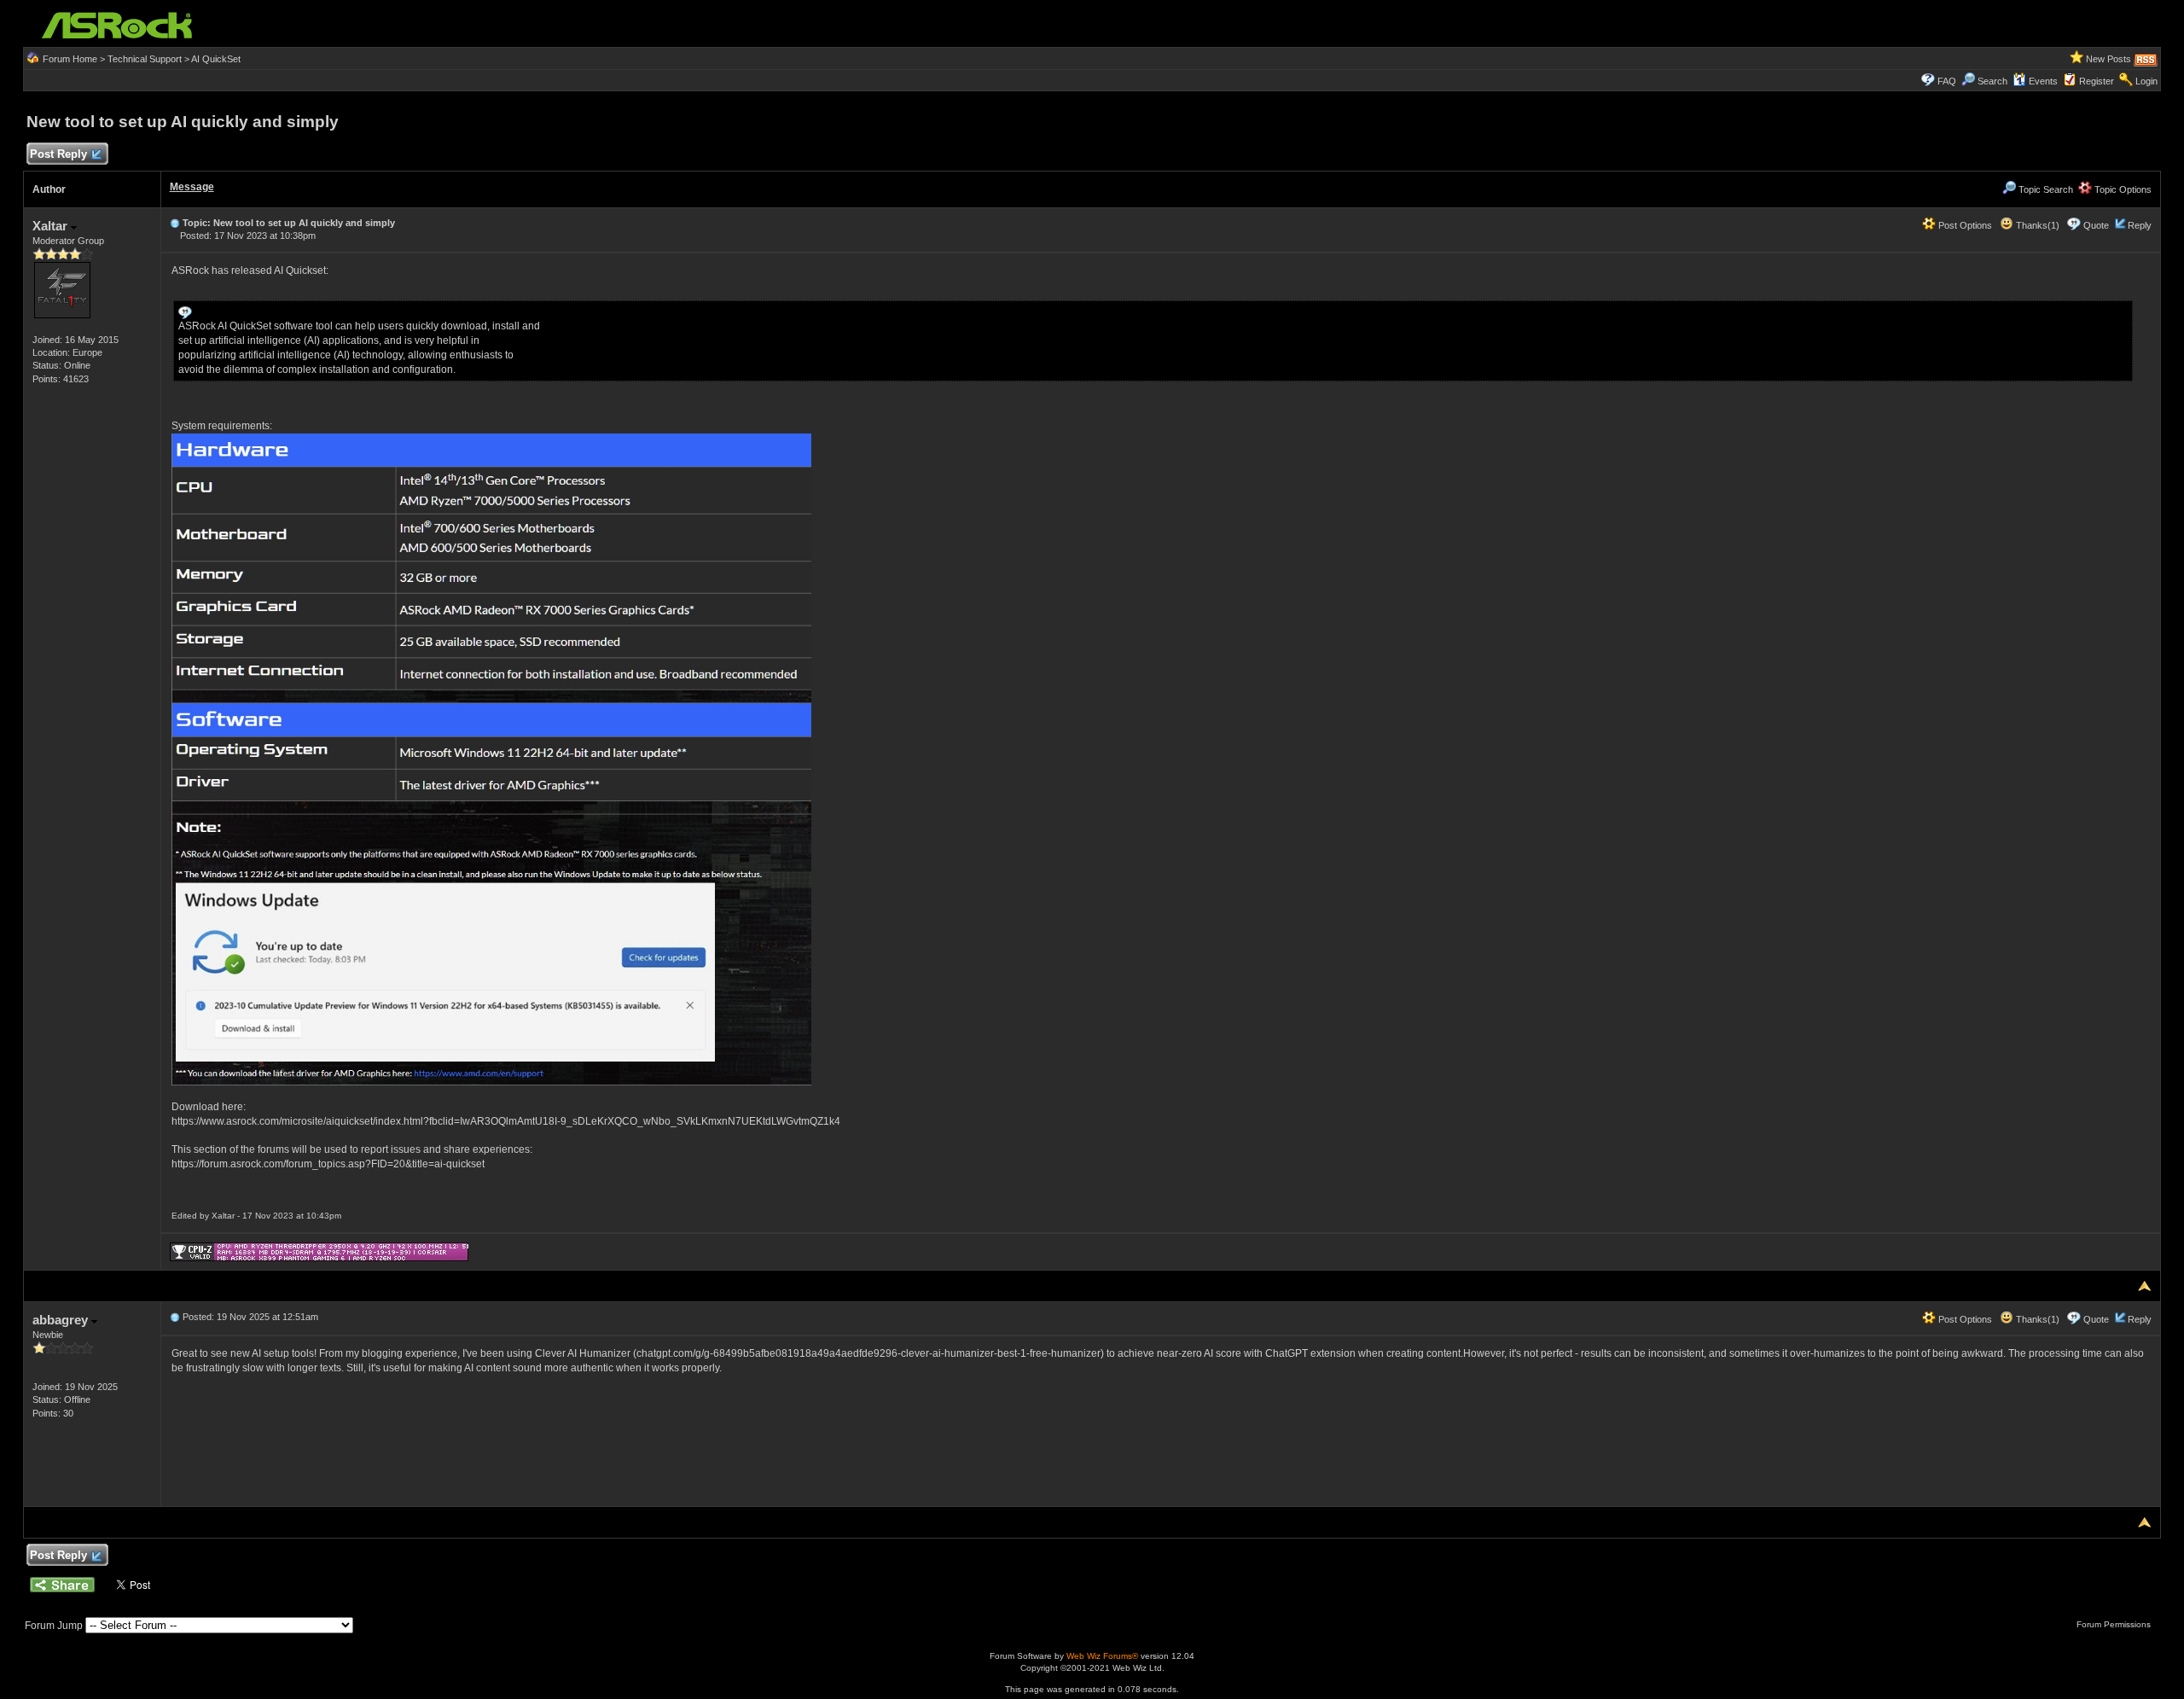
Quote (2096, 225)
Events (2043, 81)
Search (1992, 81)
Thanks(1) (2036, 225)
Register (2097, 81)
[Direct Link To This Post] (175, 223)
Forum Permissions (2115, 1624)
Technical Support (145, 59)
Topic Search (2045, 189)
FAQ (1947, 81)
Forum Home (70, 59)
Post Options (1964, 225)
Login (2146, 81)
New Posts (2108, 59)
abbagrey (62, 1320)
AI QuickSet (216, 59)
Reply (2140, 225)
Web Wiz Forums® (1102, 1656)
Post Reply (58, 154)
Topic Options (2122, 189)
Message (192, 187)
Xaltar (52, 226)
